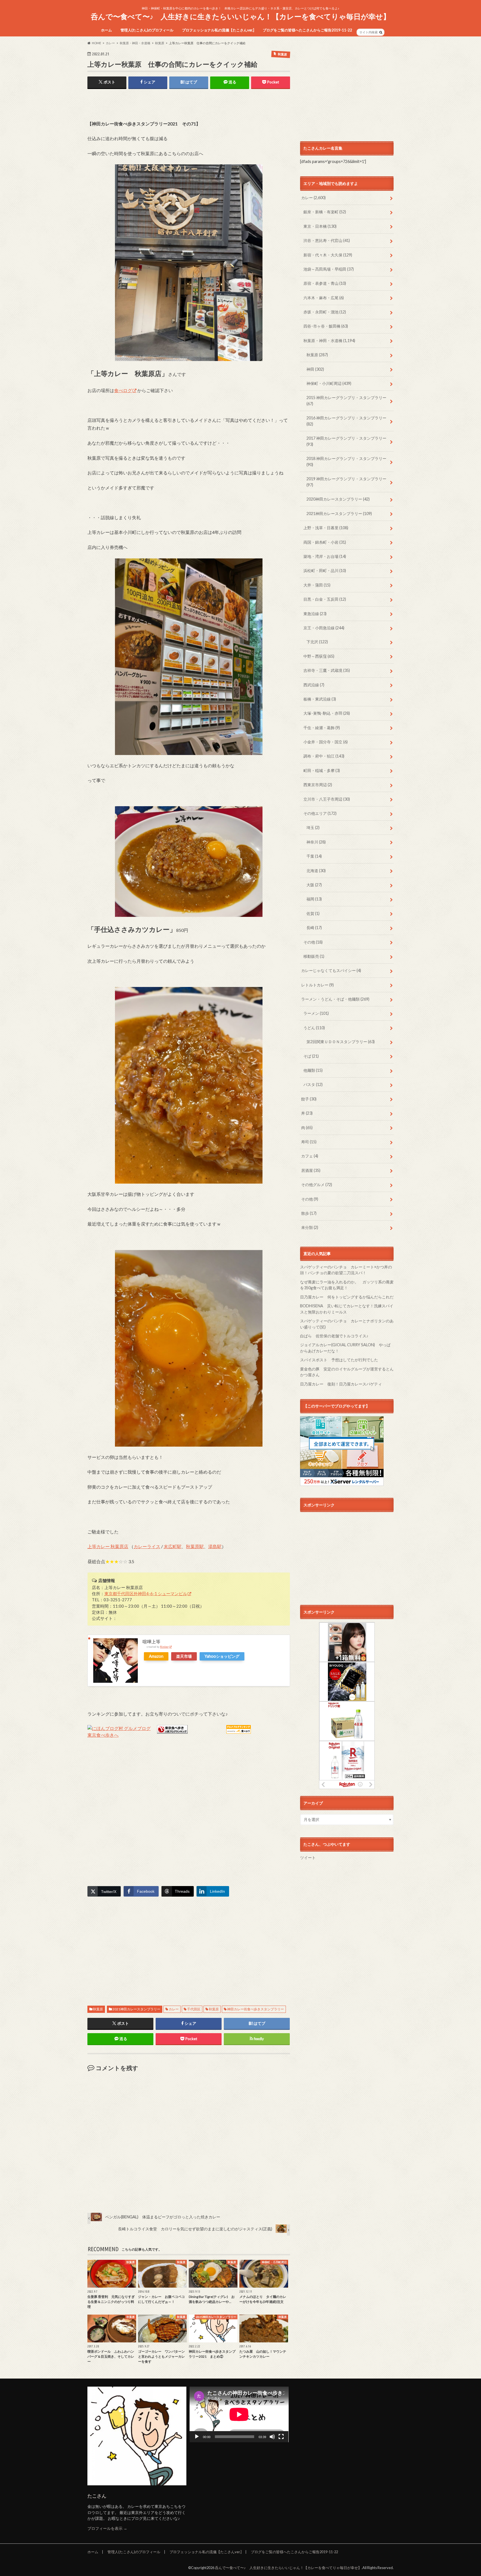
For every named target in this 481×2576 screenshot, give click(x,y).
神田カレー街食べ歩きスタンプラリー (256, 2009)
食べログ (123, 390)
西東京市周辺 (318, 785)
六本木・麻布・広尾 (324, 298)
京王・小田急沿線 (324, 628)
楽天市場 (184, 1656)
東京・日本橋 (320, 226)
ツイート (308, 1858)
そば (311, 1056)
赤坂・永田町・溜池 (325, 312)
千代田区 (194, 2009)
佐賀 (313, 913)
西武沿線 (314, 685)
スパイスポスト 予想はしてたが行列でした (339, 1360)
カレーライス (147, 1546)
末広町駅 (173, 1546)
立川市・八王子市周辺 (327, 799)
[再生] (197, 2437)
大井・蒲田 (317, 585)
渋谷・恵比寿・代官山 (327, 240)
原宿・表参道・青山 (325, 283)
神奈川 (316, 842)
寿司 (309, 1142)
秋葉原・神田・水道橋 (329, 341)
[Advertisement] (153, 105)
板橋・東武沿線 (320, 699)
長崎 (314, 928)
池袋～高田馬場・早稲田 (329, 269)
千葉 (314, 856)
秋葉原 (98, 2009)
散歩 (309, 1213)
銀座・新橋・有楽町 (325, 212)
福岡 (314, 899)
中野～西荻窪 (319, 656)
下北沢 (317, 642)
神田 (315, 369)
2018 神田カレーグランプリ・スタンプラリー (346, 461)
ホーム (106, 30)
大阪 (314, 885)
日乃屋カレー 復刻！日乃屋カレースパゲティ (341, 1384)
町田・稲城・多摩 (322, 770)
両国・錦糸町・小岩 (325, 542)
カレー (174, 2009)
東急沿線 (315, 614)
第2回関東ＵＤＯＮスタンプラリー (341, 1042)
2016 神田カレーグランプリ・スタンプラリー (346, 421)
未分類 (310, 1227)
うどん (314, 1028)
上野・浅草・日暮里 (326, 528)
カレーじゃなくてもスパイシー (331, 970)
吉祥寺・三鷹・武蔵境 (327, 670)
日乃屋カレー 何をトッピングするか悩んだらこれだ (347, 1297)
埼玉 (313, 827)
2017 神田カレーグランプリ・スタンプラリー (346, 441)
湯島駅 (215, 1546)
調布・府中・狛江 (324, 756)
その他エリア (320, 813)
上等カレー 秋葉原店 (108, 1546)
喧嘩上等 (151, 1641)
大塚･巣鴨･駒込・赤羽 (327, 713)
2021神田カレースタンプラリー (136, 2009)
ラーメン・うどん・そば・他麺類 (335, 999)
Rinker (164, 1647)
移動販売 (314, 956)
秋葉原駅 (195, 1546)
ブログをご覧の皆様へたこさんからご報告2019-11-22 (307, 30)
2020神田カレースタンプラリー (338, 499)
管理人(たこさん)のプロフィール (147, 30)
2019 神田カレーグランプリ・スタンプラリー (346, 482)
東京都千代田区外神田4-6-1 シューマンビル (146, 1593)
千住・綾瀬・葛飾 (322, 728)
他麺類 (313, 1070)
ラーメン (316, 1013)
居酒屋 (311, 1170)
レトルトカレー (317, 985)
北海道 (316, 871)
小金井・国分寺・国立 (326, 742)
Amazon (156, 1656)
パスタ (313, 1084)
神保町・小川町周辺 (329, 383)
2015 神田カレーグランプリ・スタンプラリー (346, 401)
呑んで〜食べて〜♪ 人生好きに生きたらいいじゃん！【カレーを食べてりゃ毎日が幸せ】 (240, 16)
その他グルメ (317, 1185)
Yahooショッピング (222, 1656)
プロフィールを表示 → (107, 2528)
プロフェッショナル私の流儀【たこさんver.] (218, 30)
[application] (239, 2414)
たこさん (97, 2496)
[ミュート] (272, 2437)
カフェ (310, 1156)
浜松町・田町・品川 (325, 571)
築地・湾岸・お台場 (325, 556)
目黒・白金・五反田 (325, 599)
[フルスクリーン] (281, 2437)
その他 (313, 942)
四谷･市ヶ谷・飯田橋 (326, 326)
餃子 (309, 1099)
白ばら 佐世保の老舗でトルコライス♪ (334, 1336)
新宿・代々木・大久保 (328, 255)
